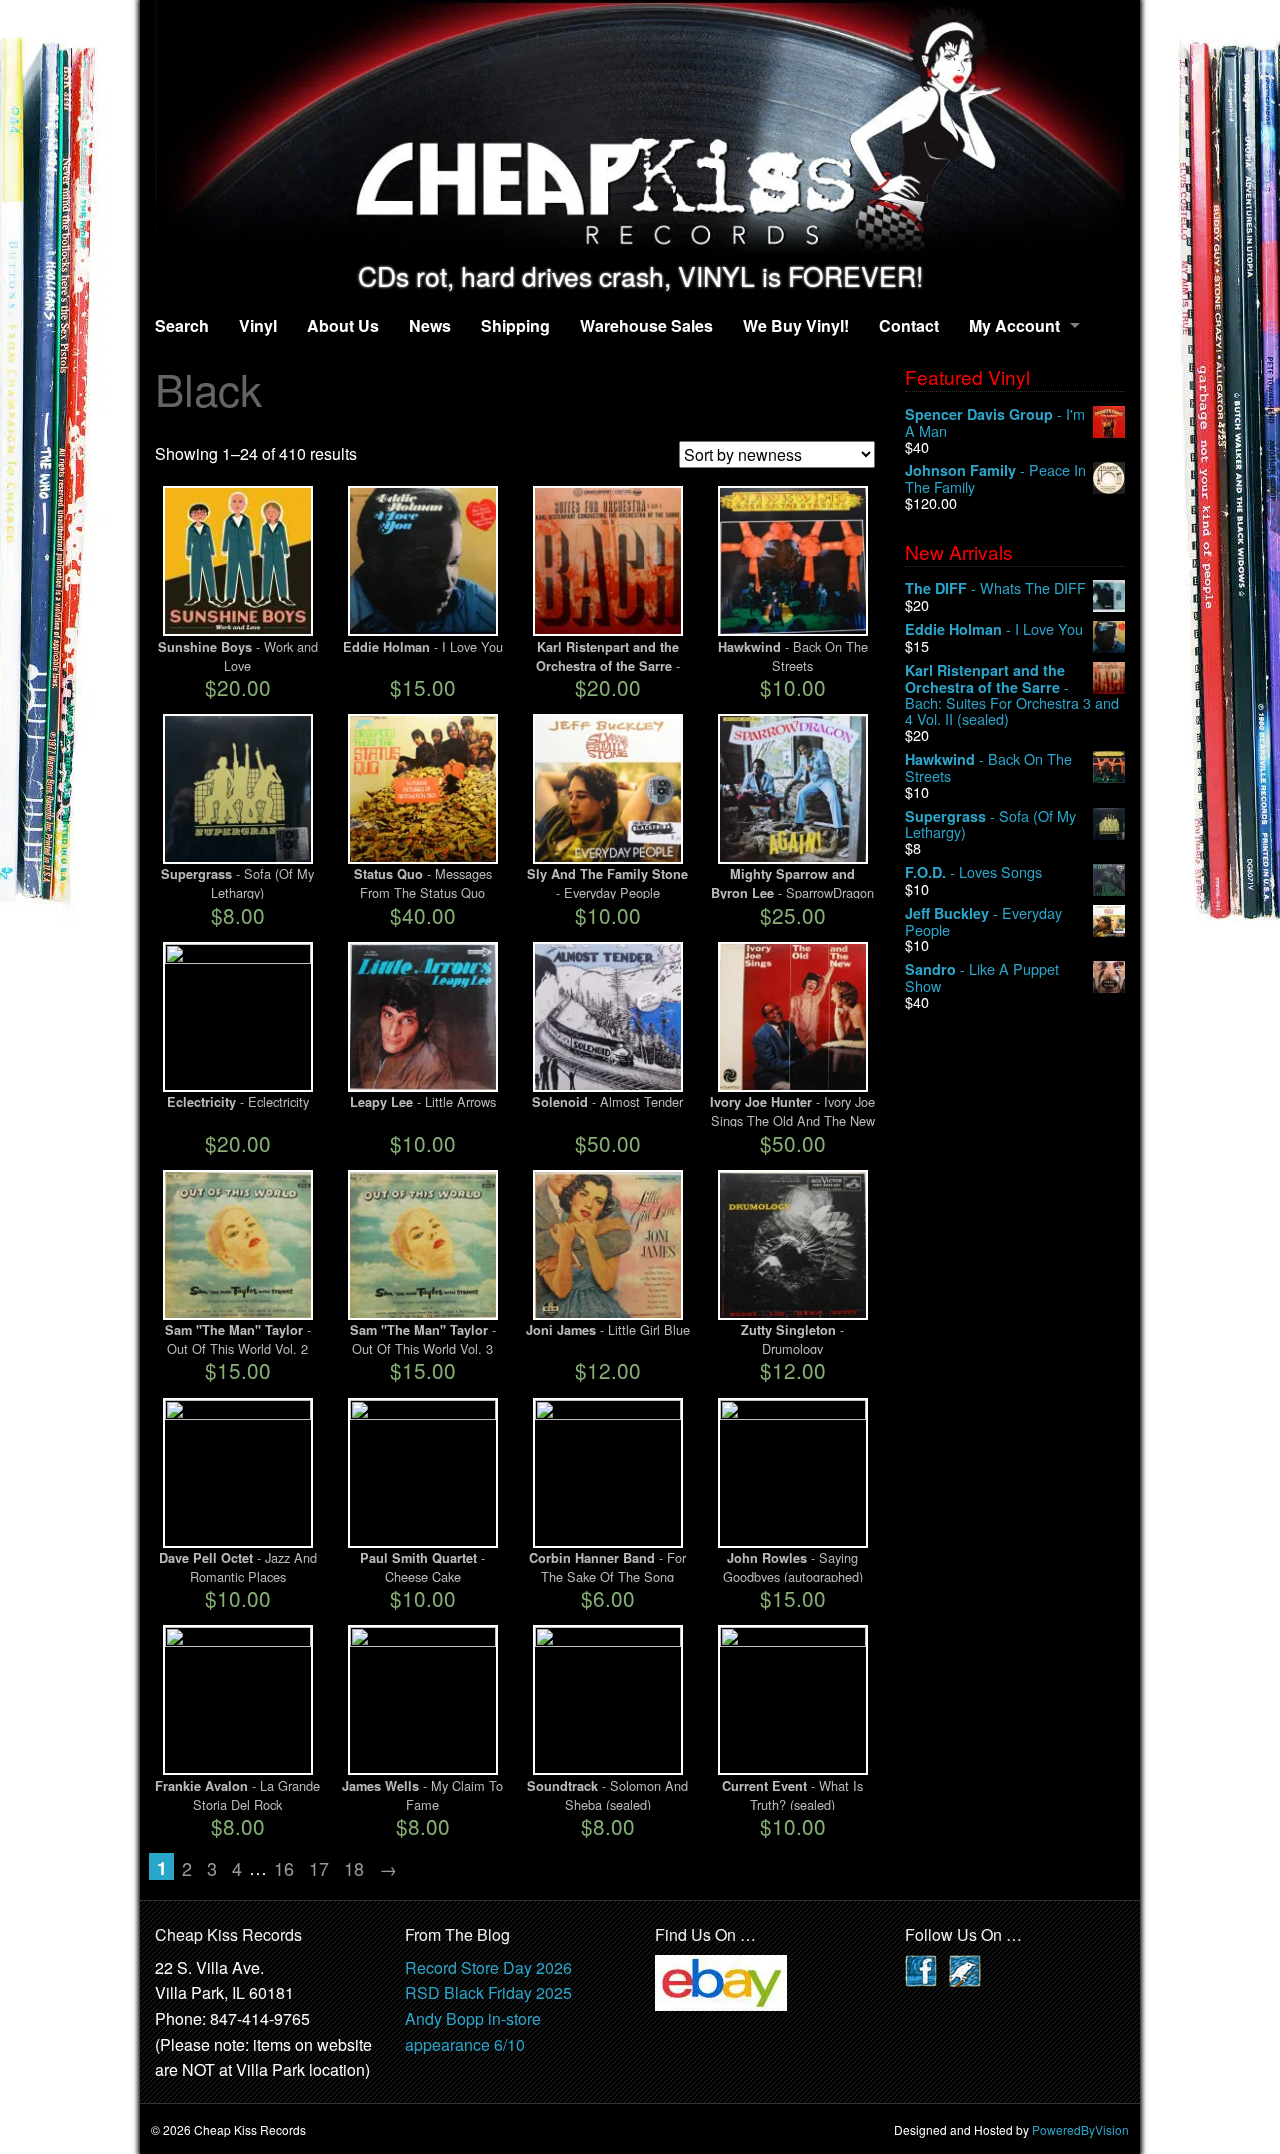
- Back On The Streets (988, 767)
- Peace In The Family (995, 478)
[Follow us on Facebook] (921, 1968)
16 (284, 1867)
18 (354, 1867)
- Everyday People (983, 921)
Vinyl (258, 325)
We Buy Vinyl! (796, 325)
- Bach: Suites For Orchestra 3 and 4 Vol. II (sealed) (1012, 694)
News (430, 325)
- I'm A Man (995, 422)
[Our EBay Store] (721, 1980)
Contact (909, 325)
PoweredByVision (1080, 2129)
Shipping (515, 325)
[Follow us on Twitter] (965, 1968)
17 (319, 1867)
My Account (1014, 325)
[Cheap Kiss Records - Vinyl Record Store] (640, 130)
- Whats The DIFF (995, 588)
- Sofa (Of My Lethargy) (990, 824)
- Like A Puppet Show (982, 977)
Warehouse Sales (646, 325)
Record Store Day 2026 (488, 1967)
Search (182, 325)
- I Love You (994, 629)
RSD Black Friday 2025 (488, 1992)
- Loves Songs (973, 872)
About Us (343, 325)
